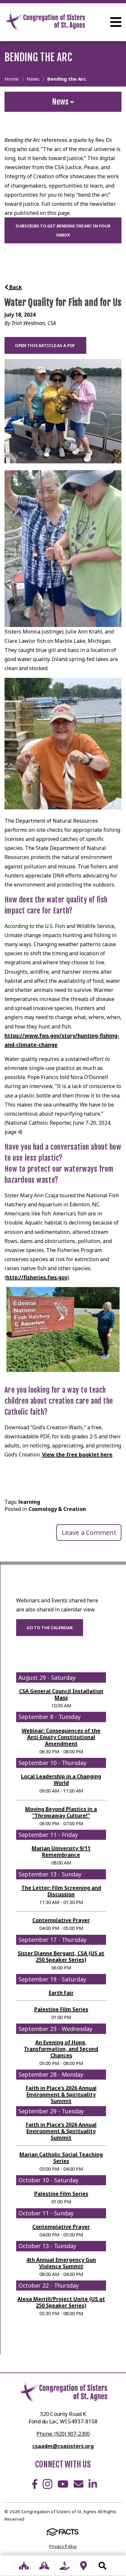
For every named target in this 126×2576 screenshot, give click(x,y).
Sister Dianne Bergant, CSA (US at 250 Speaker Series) (61, 1956)
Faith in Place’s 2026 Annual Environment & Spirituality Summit (61, 2094)
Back (15, 287)
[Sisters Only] (24, 2566)
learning (29, 1502)
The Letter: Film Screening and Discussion (61, 1891)
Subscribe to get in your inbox (63, 230)
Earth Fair (61, 1993)
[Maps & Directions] (84, 2566)
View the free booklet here (77, 1455)
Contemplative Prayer (61, 1920)
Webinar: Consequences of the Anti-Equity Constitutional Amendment (61, 1737)
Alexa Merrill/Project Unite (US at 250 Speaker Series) (61, 2302)
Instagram (47, 2484)
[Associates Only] (44, 2566)
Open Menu (116, 22)
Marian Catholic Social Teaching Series (61, 2158)
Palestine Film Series (61, 2009)
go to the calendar (50, 1628)
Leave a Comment (89, 1532)
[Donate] (65, 2566)
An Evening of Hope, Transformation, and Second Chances (61, 2049)
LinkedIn (93, 2484)
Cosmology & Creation (57, 1509)
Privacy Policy (63, 2546)
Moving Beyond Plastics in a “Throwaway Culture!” (61, 1812)
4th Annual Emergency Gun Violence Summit (61, 2263)
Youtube (63, 2484)
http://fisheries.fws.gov (37, 1277)
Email (79, 2484)
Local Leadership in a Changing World (61, 1780)
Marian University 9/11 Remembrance (61, 1851)
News (61, 102)
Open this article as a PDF (46, 345)
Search (102, 2566)
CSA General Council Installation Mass (61, 1694)
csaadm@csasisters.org (63, 2446)
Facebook (35, 2484)
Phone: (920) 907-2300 (63, 2434)
